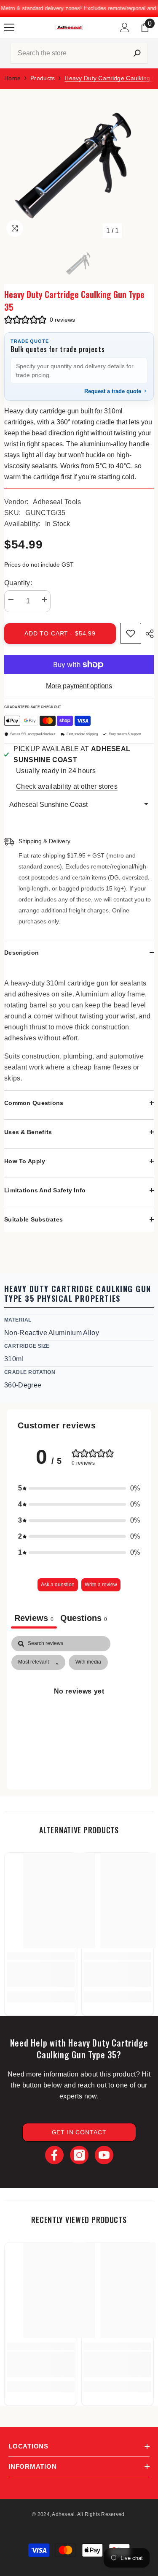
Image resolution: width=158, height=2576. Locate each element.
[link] (41, 1974)
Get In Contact (79, 2132)
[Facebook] (54, 2155)
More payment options (79, 686)
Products (43, 78)
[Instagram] (79, 2155)
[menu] (9, 27)
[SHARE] (147, 634)
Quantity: (18, 583)
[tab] (84, 1619)
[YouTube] (104, 2155)
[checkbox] (88, 1662)
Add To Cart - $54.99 (60, 633)
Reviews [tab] (34, 1618)
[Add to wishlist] (131, 633)
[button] (79, 53)
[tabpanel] (79, 1710)
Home (12, 78)
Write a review (101, 1585)
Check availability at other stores (67, 786)
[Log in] (125, 27)
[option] (79, 164)
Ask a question (58, 1585)
